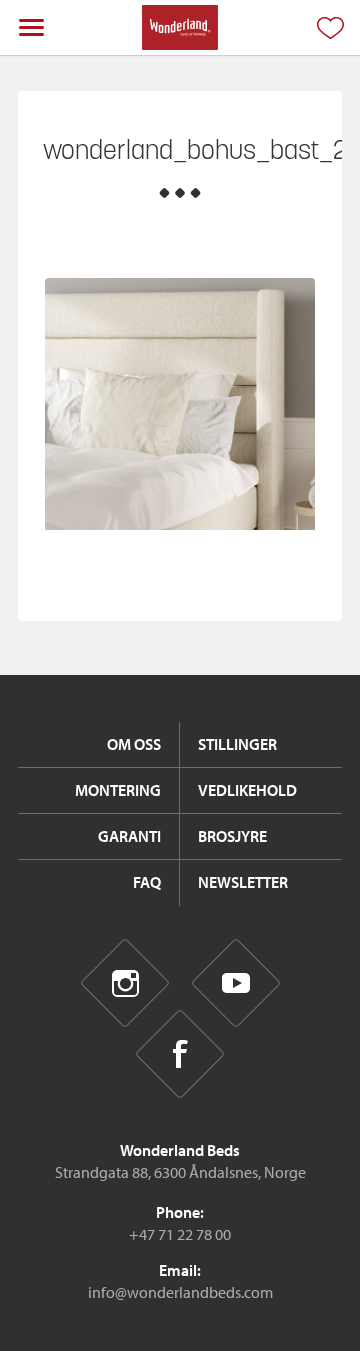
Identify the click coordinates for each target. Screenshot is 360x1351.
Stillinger (237, 744)
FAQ (147, 882)
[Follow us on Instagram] (124, 982)
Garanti (129, 836)
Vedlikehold (247, 790)
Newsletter (243, 882)
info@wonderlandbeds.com (180, 1292)
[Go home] (179, 27)
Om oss (134, 744)
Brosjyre (232, 836)
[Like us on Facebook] (180, 1054)
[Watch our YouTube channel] (235, 982)
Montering (118, 790)
